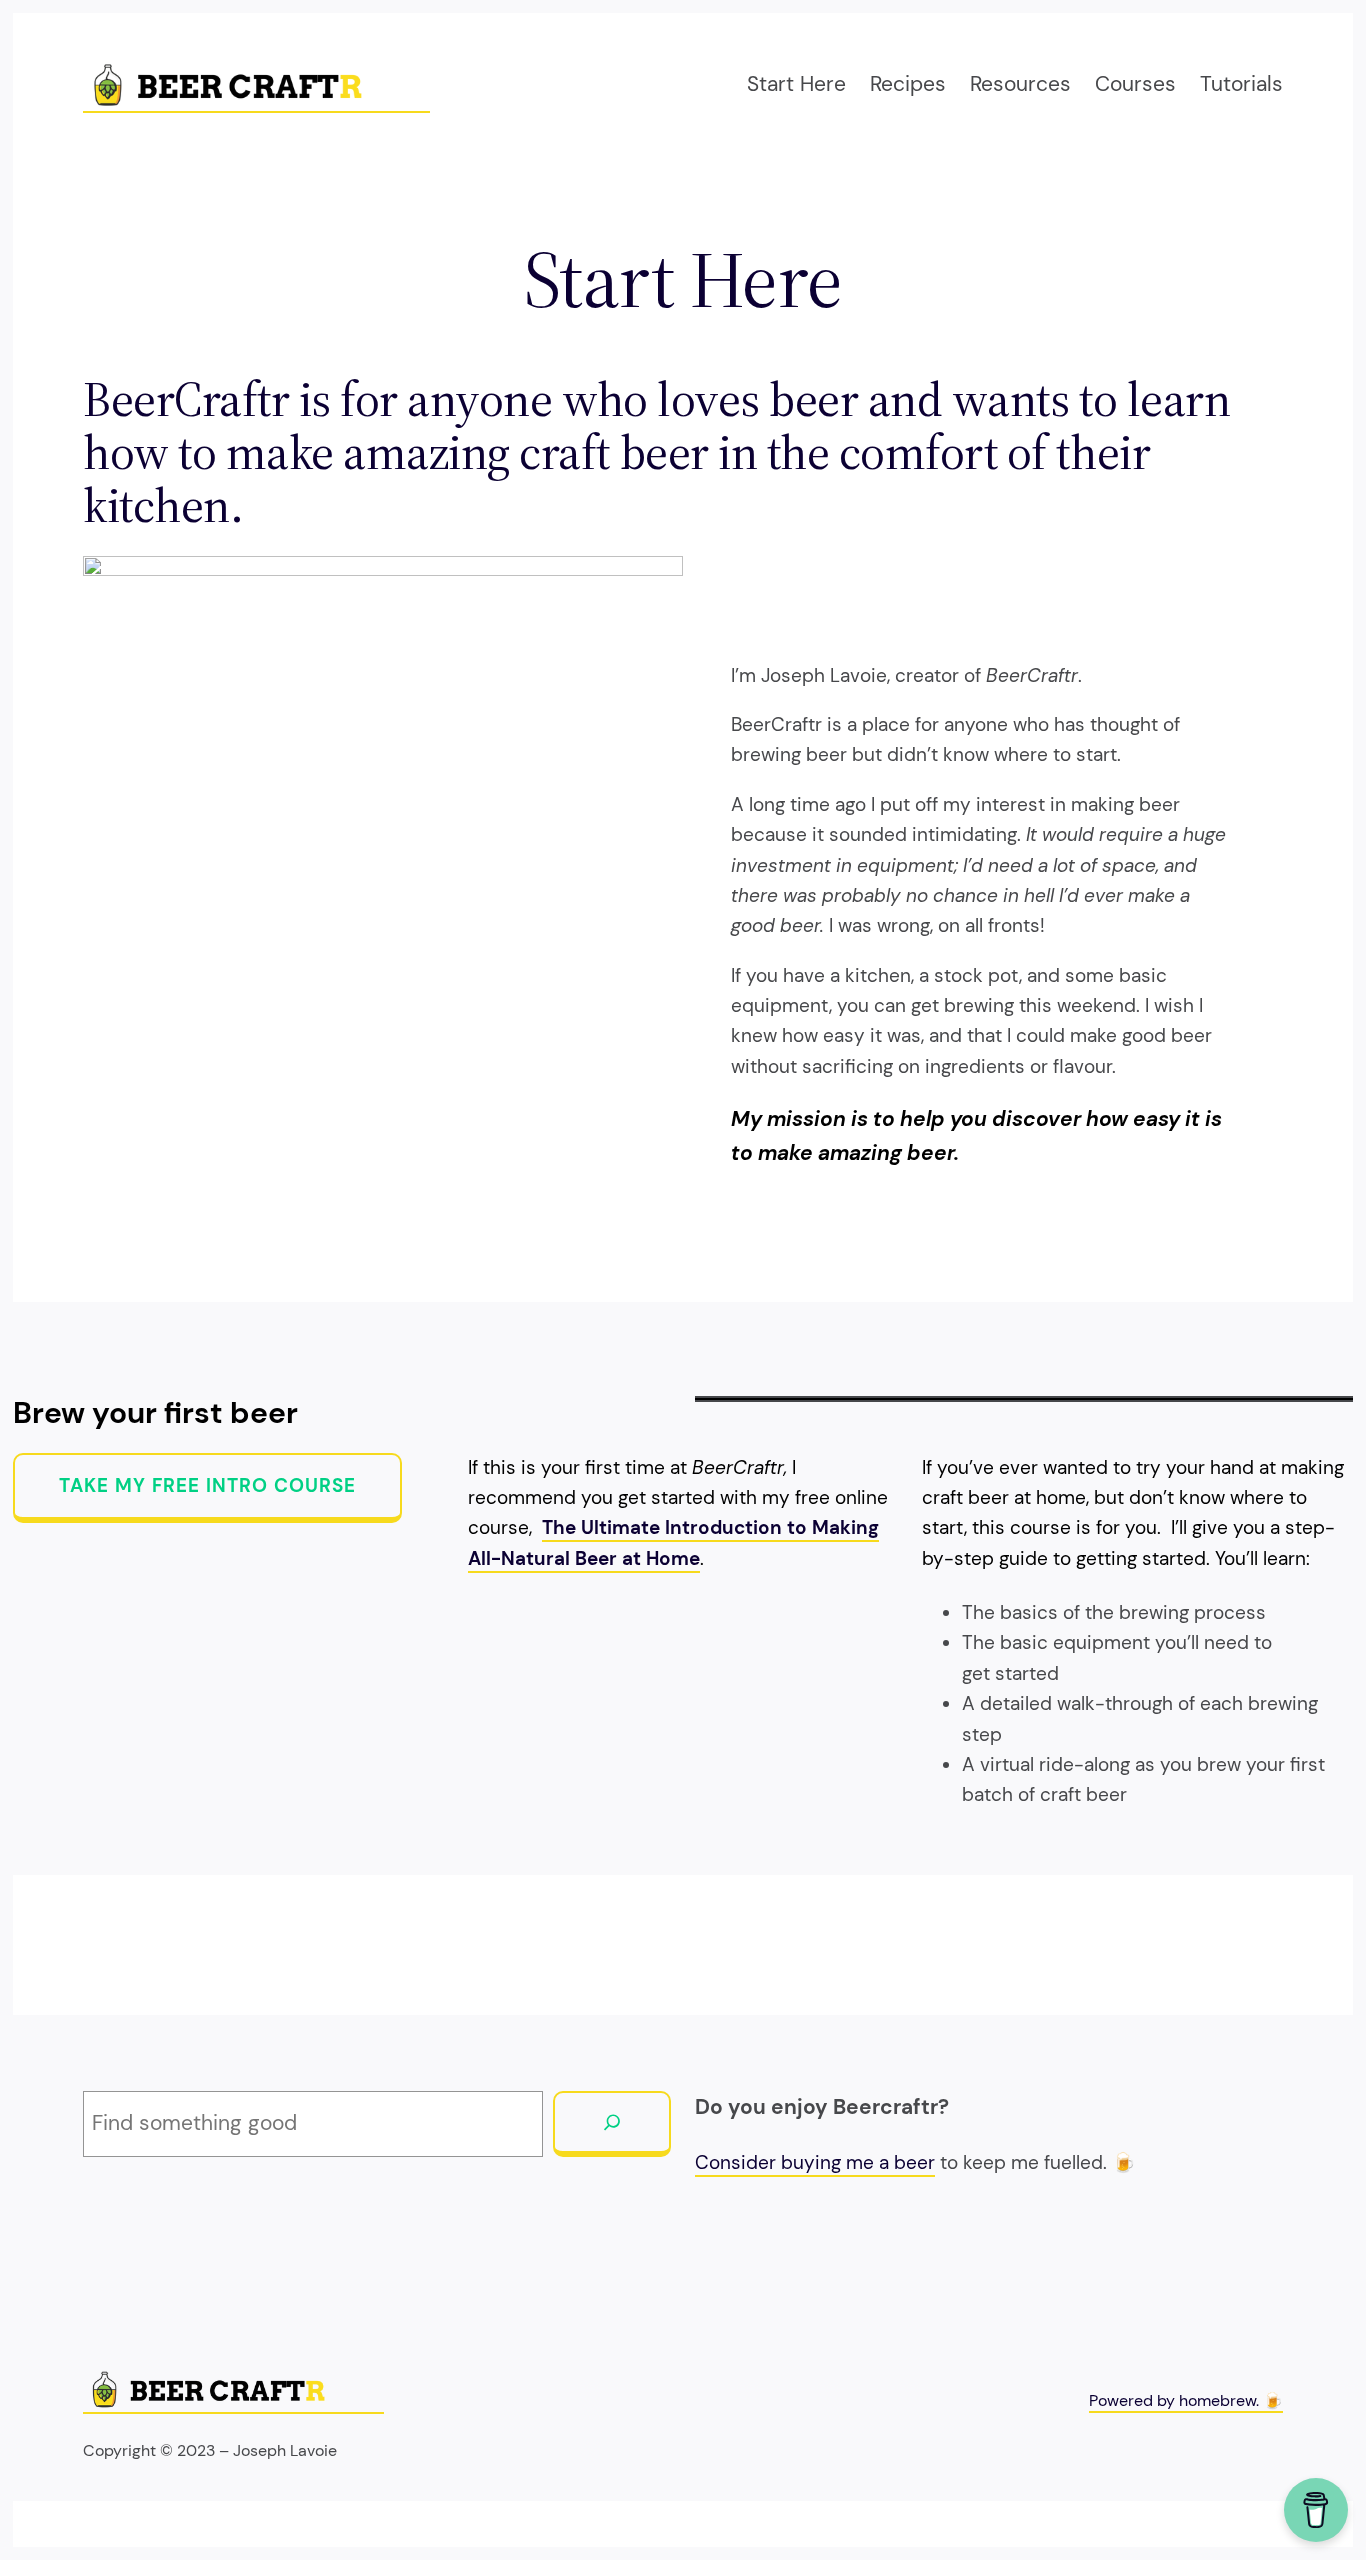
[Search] (612, 2124)
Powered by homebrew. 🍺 (1186, 2400)
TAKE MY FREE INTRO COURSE (207, 1485)
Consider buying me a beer (815, 2162)
